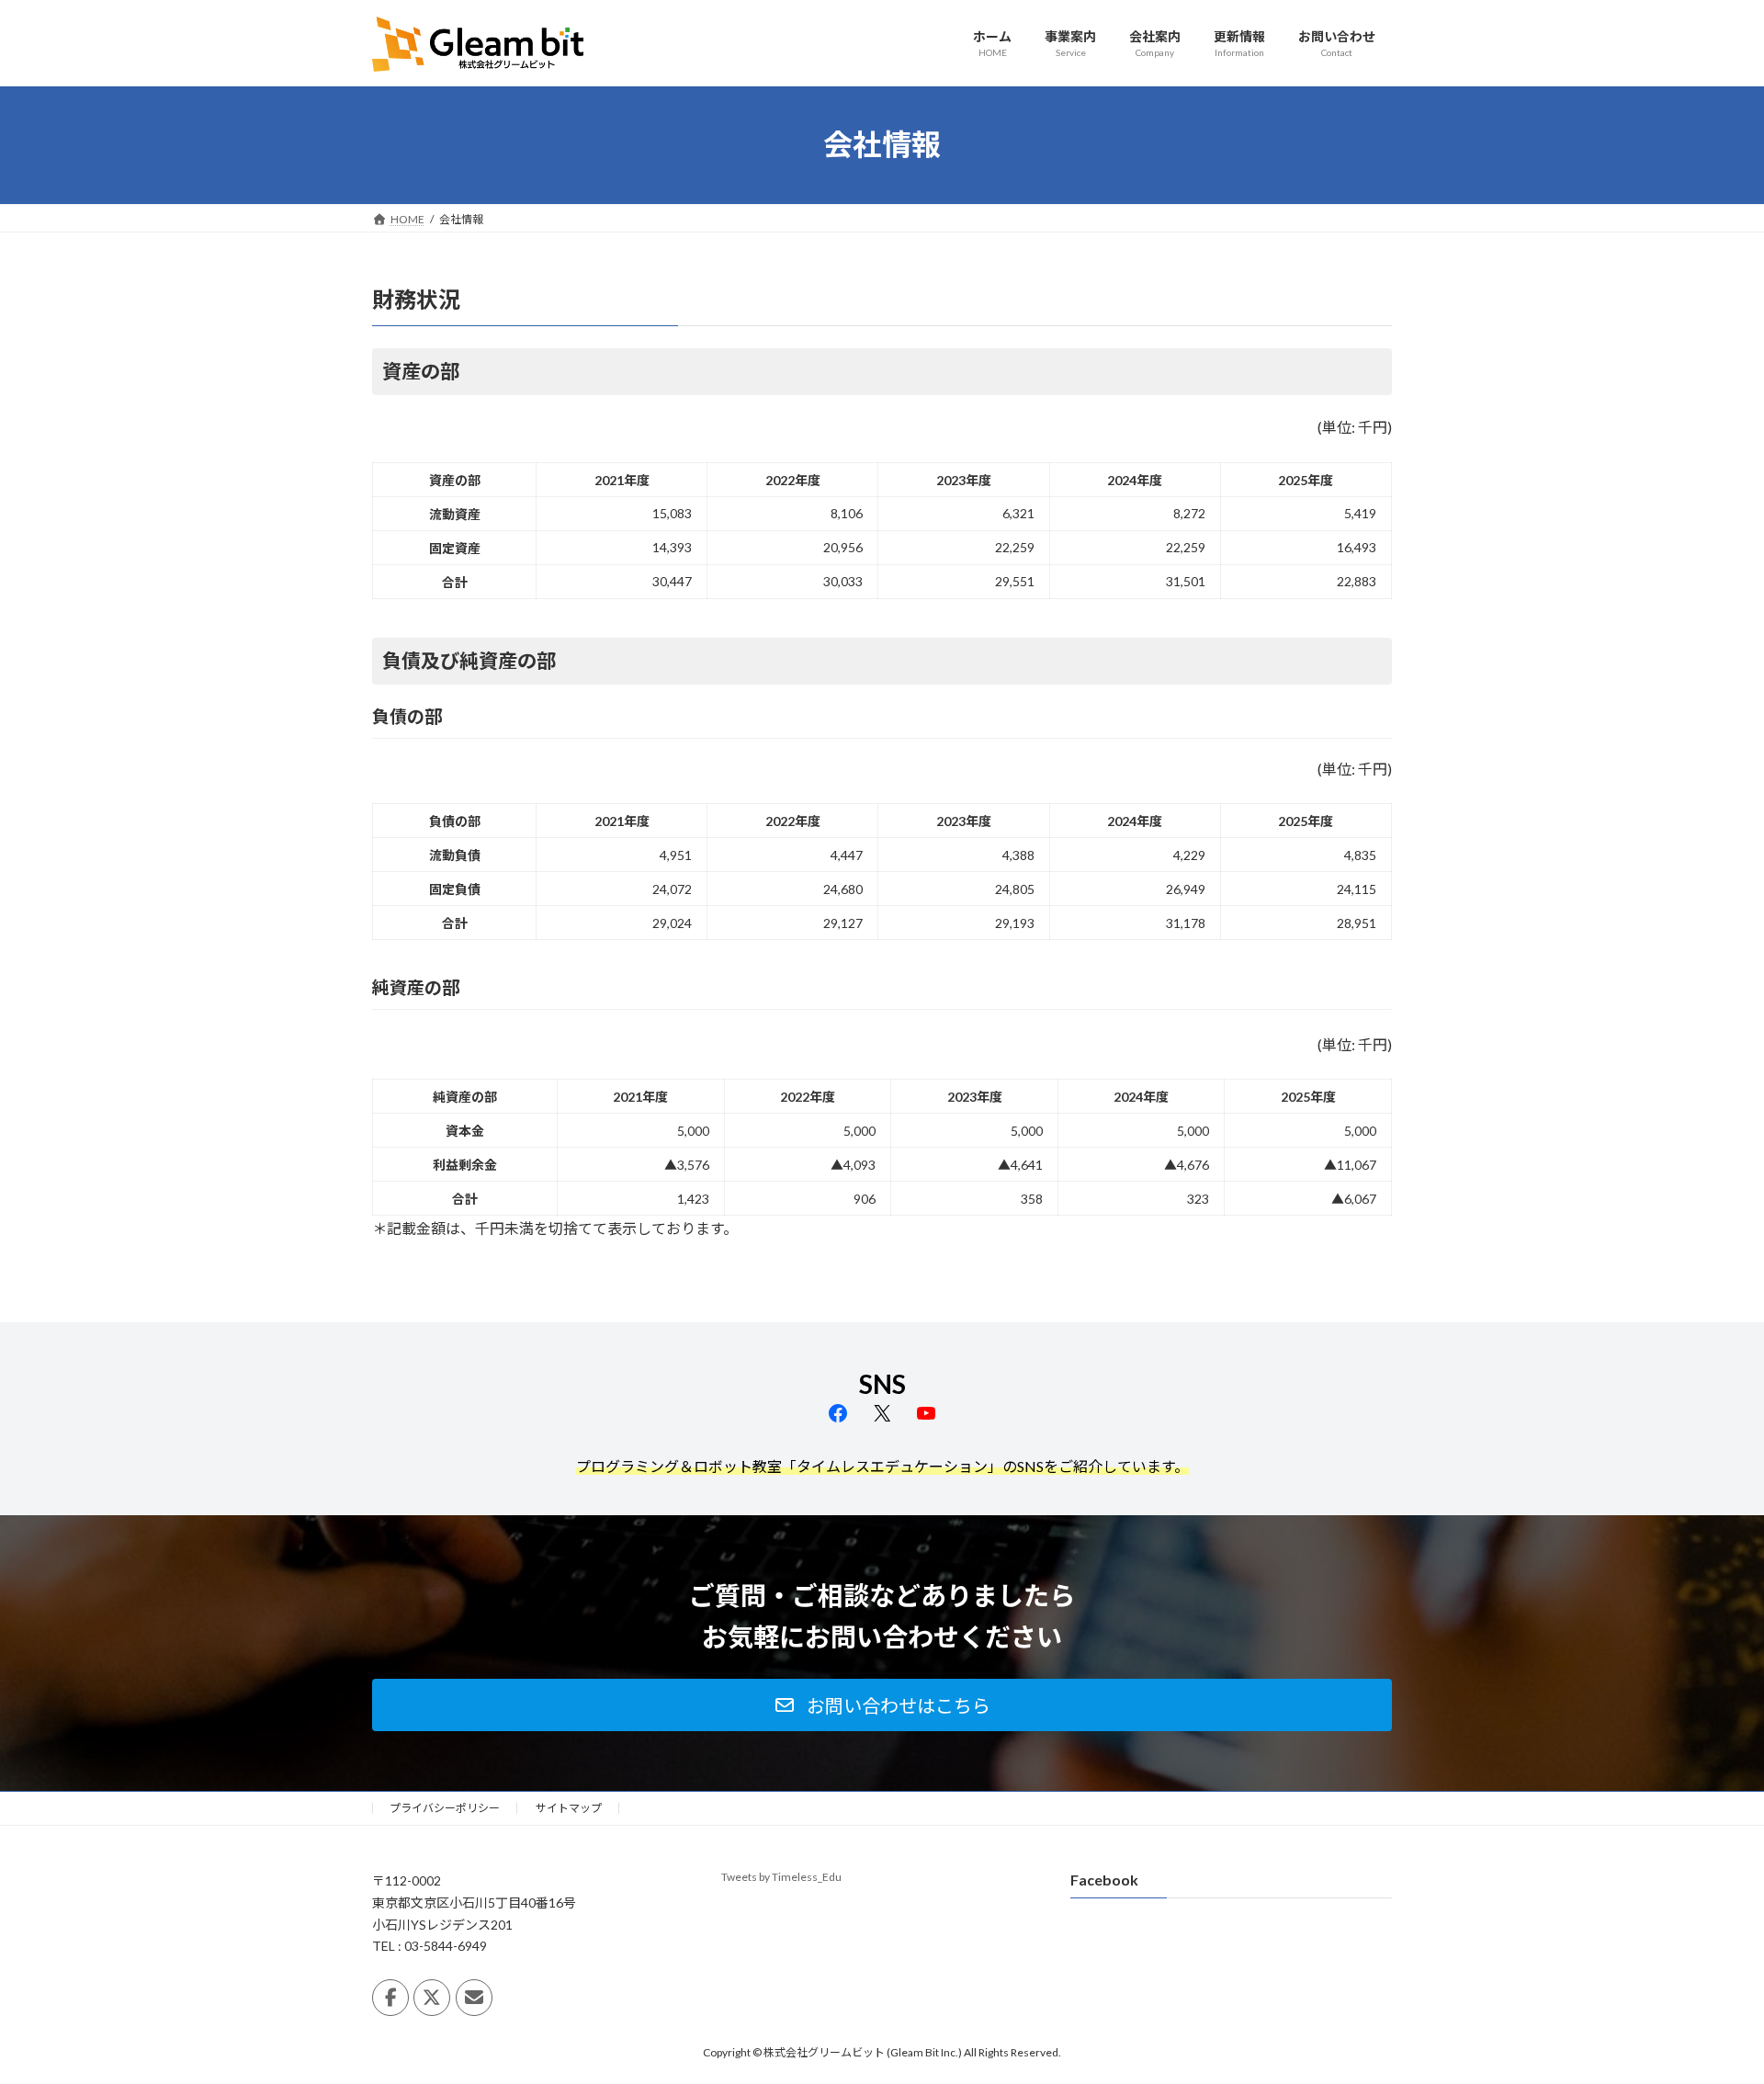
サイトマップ (569, 1808)
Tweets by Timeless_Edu (781, 1877)
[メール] (474, 1998)
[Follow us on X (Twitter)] (432, 1998)
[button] (882, 1705)
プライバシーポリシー (445, 1808)
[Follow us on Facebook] (390, 1998)
